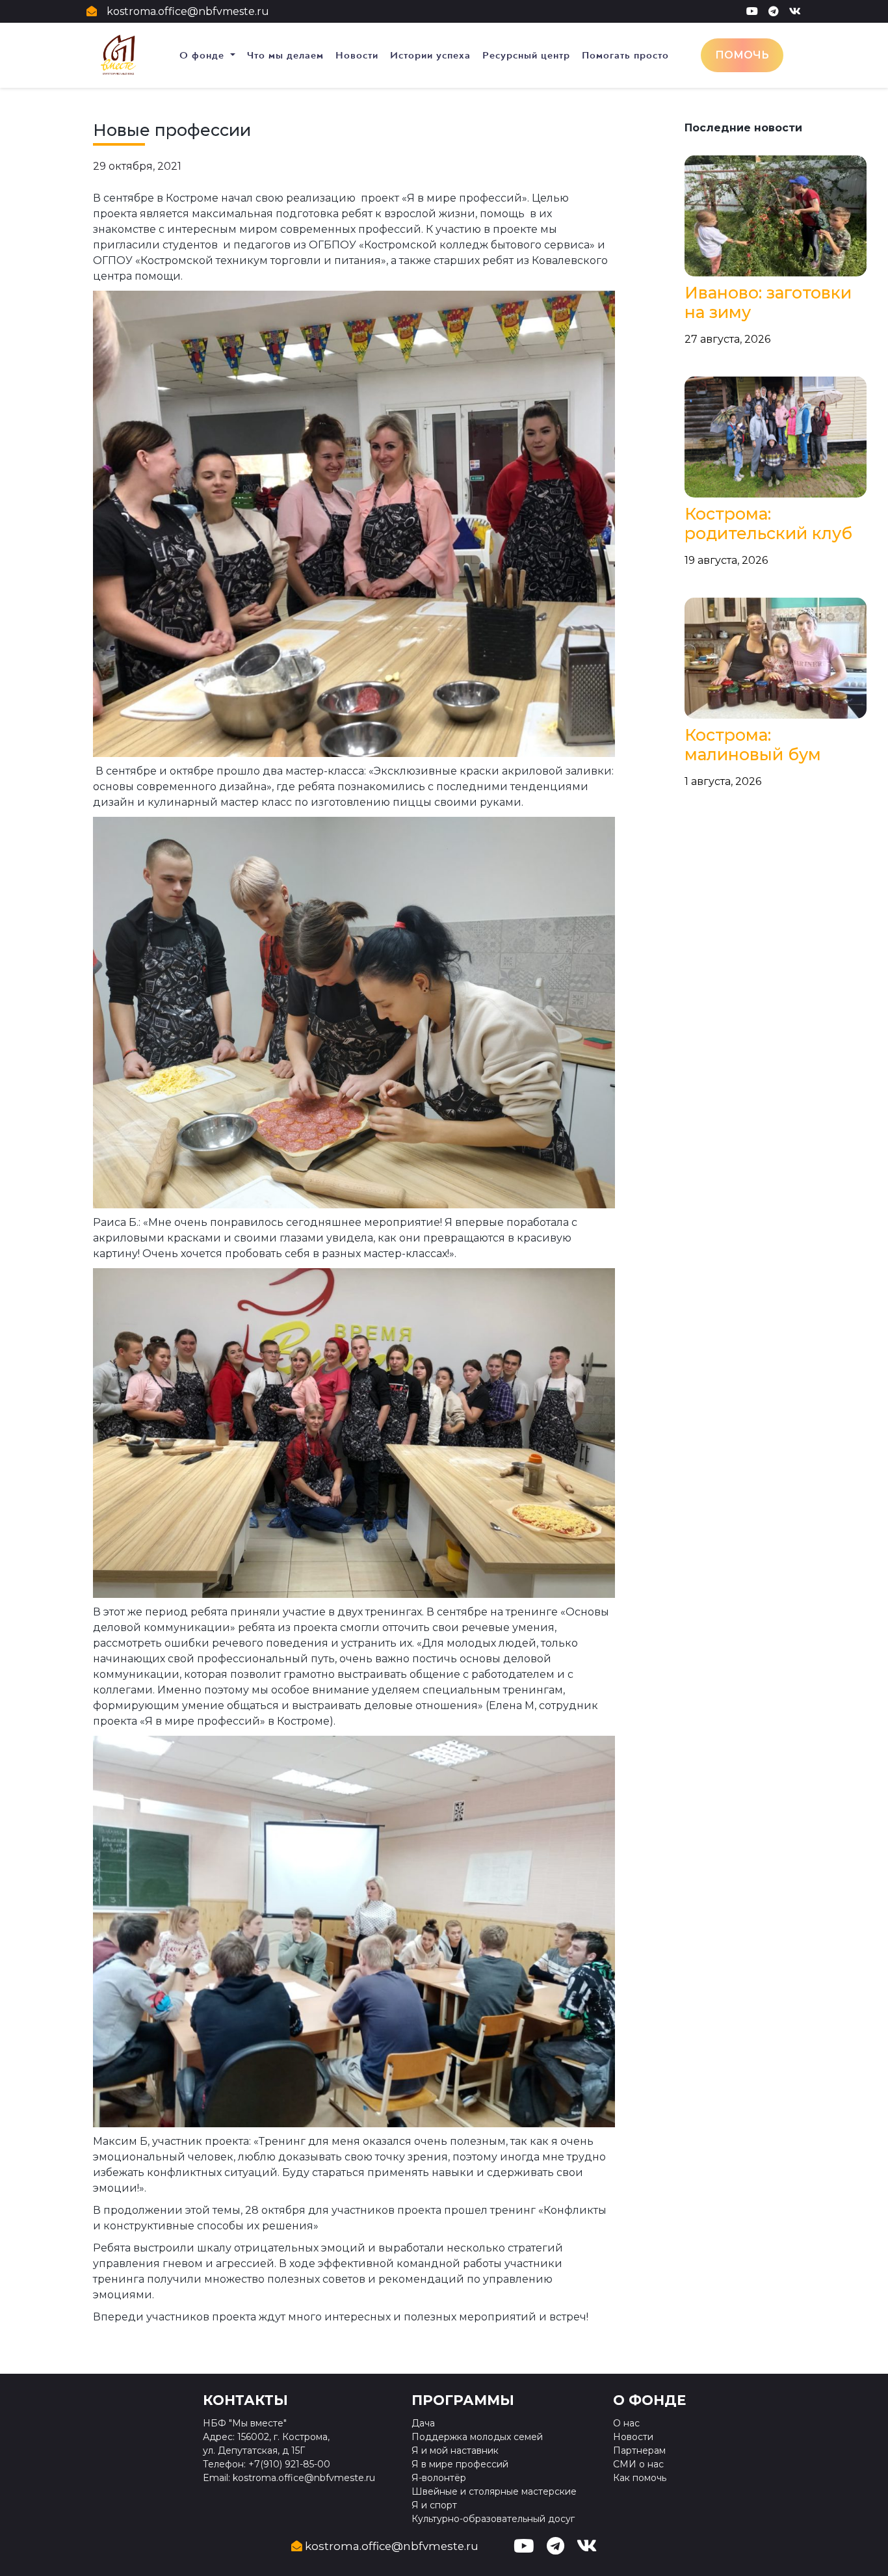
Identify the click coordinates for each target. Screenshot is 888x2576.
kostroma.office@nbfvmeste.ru (188, 11)
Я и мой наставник (455, 2450)
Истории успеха (430, 55)
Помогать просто (625, 55)
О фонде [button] (203, 55)
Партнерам (639, 2450)
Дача (423, 2423)
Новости (357, 55)
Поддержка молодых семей (477, 2437)
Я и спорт (434, 2505)
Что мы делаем (285, 55)
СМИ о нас (638, 2464)
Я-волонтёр (439, 2478)
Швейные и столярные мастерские (494, 2491)
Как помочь (640, 2478)
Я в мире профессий (460, 2464)
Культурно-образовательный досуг (493, 2519)
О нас (626, 2423)
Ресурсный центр (526, 55)
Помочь (742, 55)
